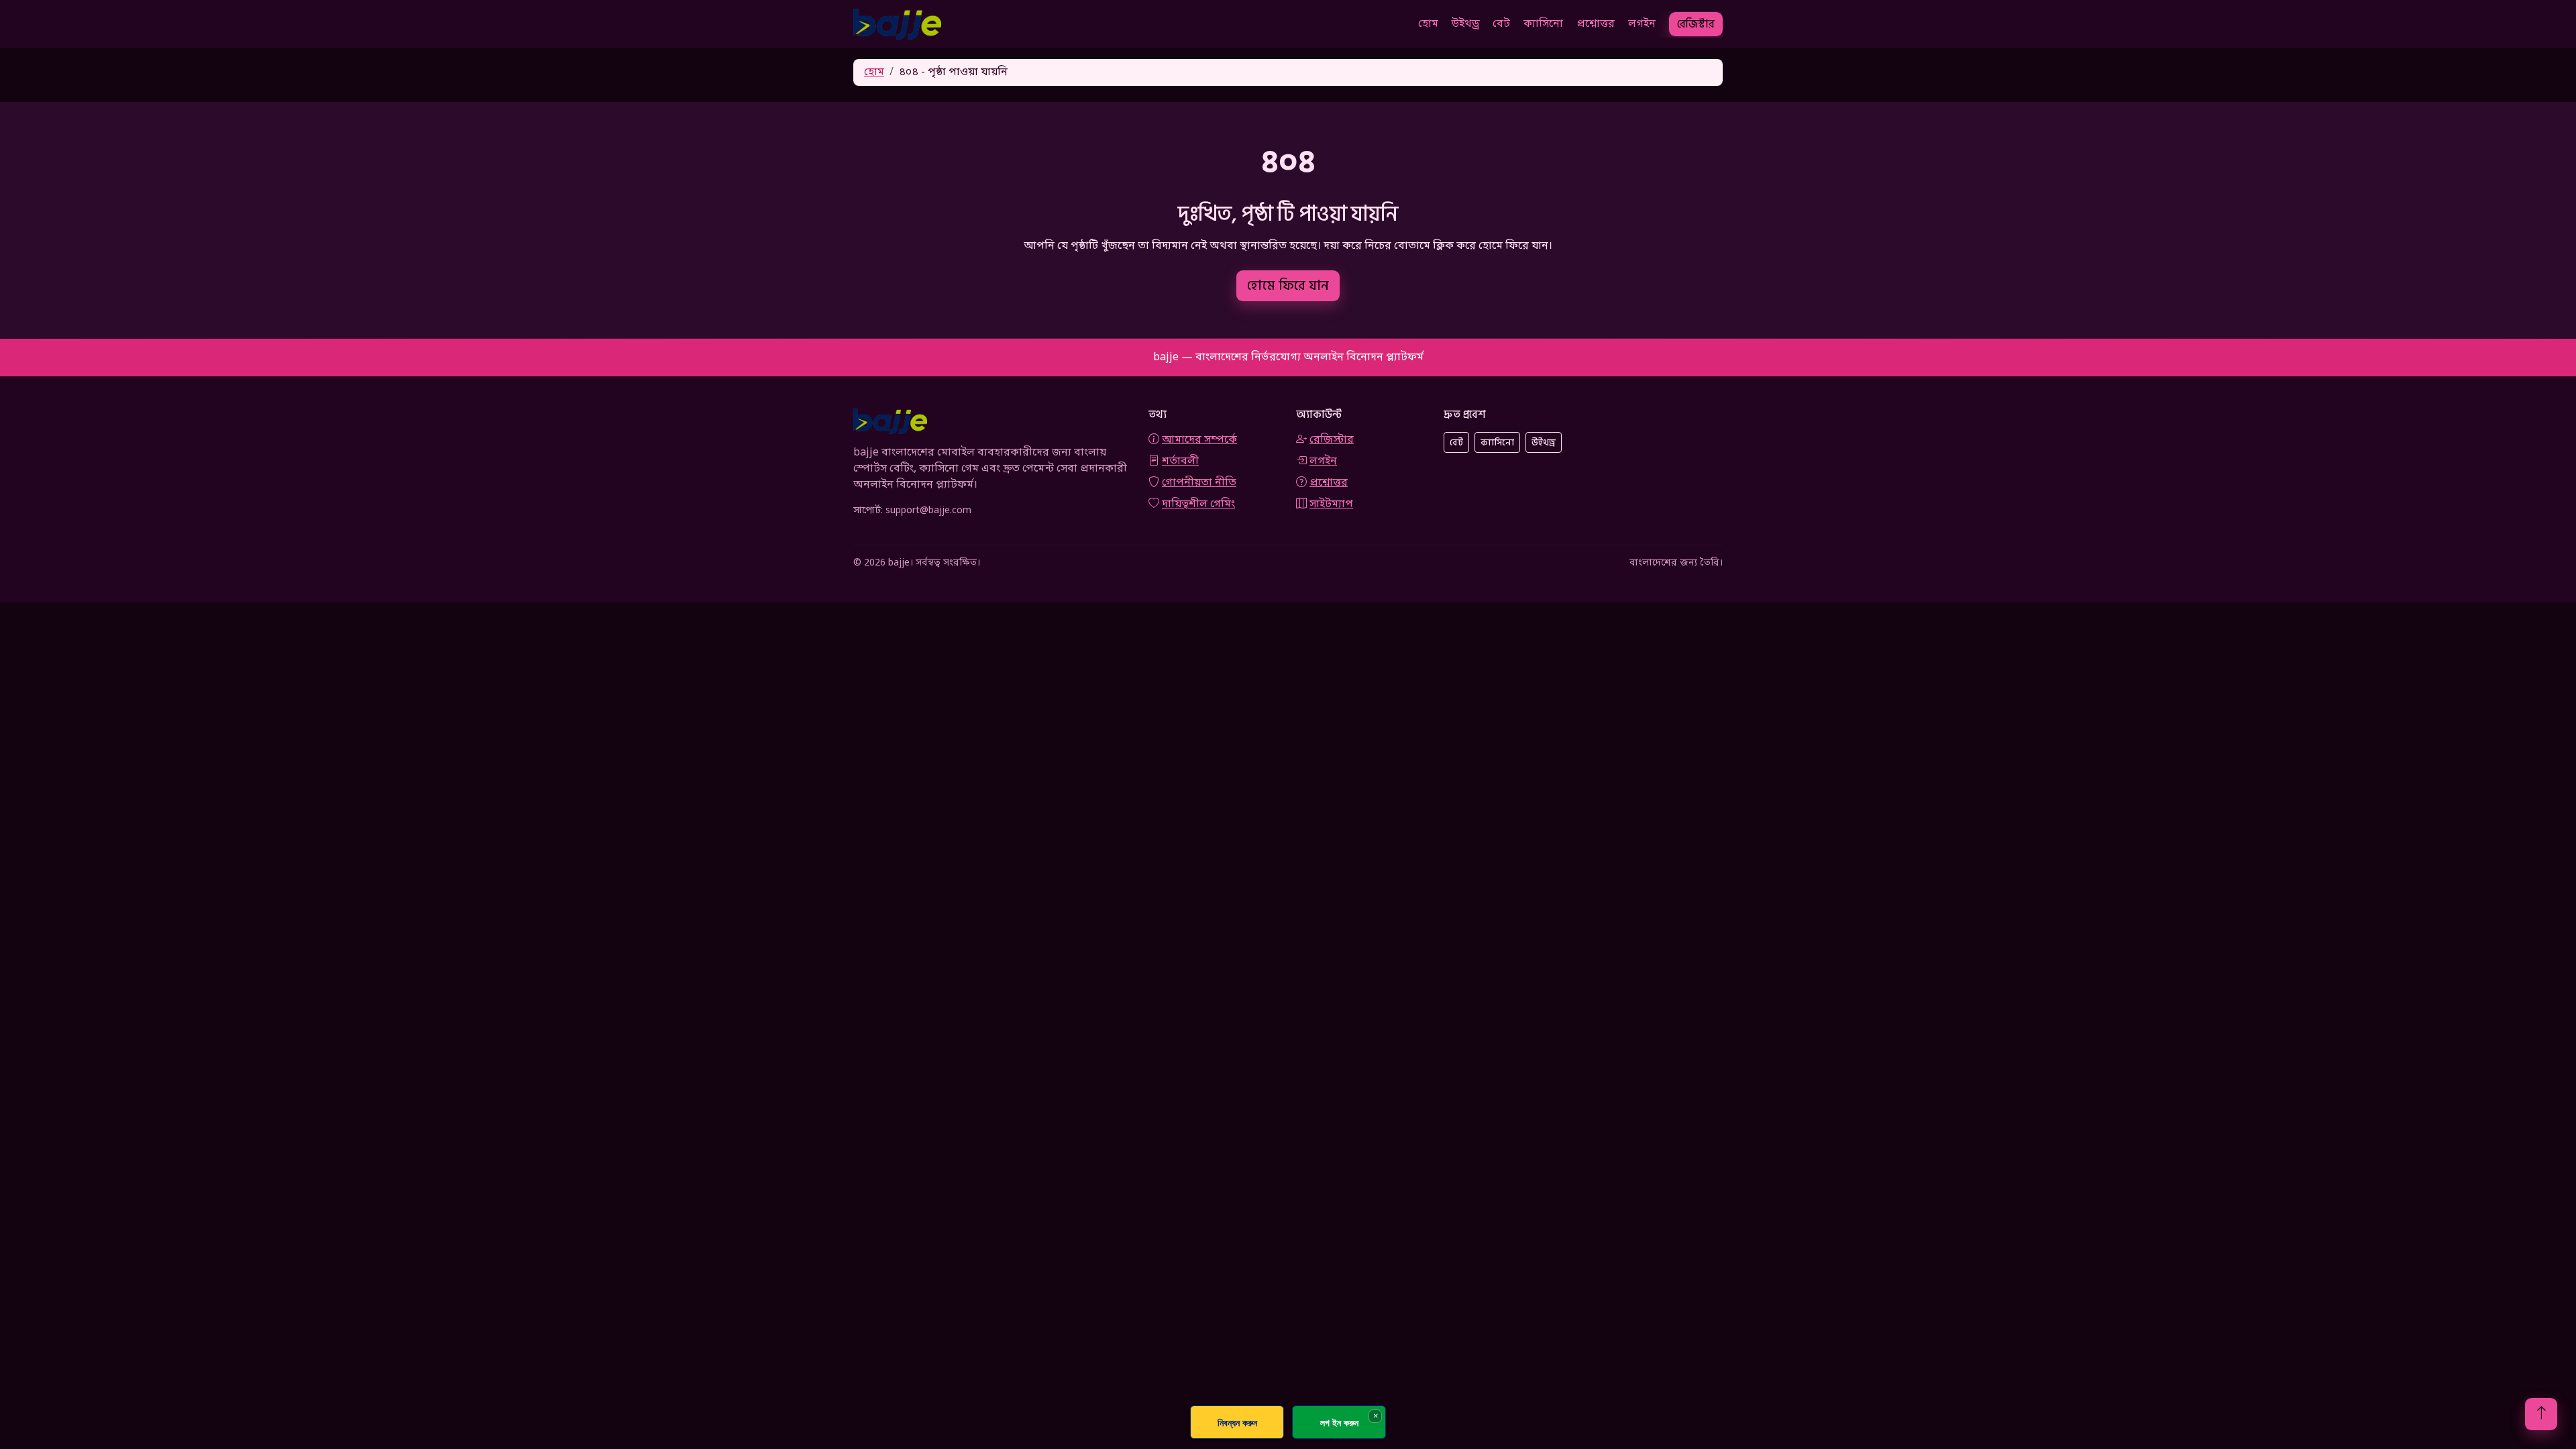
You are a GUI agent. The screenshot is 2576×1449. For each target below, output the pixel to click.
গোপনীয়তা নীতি (1199, 483)
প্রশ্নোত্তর (1596, 24)
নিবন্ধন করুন (1237, 1423)
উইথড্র (1465, 24)
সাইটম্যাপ (1331, 504)
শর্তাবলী (1180, 462)
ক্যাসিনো (1543, 24)
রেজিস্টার (1696, 24)
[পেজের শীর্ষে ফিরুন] (2541, 1414)
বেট (1501, 24)
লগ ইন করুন (1339, 1423)
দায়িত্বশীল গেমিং (1198, 504)
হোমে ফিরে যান (1288, 286)
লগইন (1642, 24)
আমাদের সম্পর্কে (1199, 440)
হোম (1428, 24)
